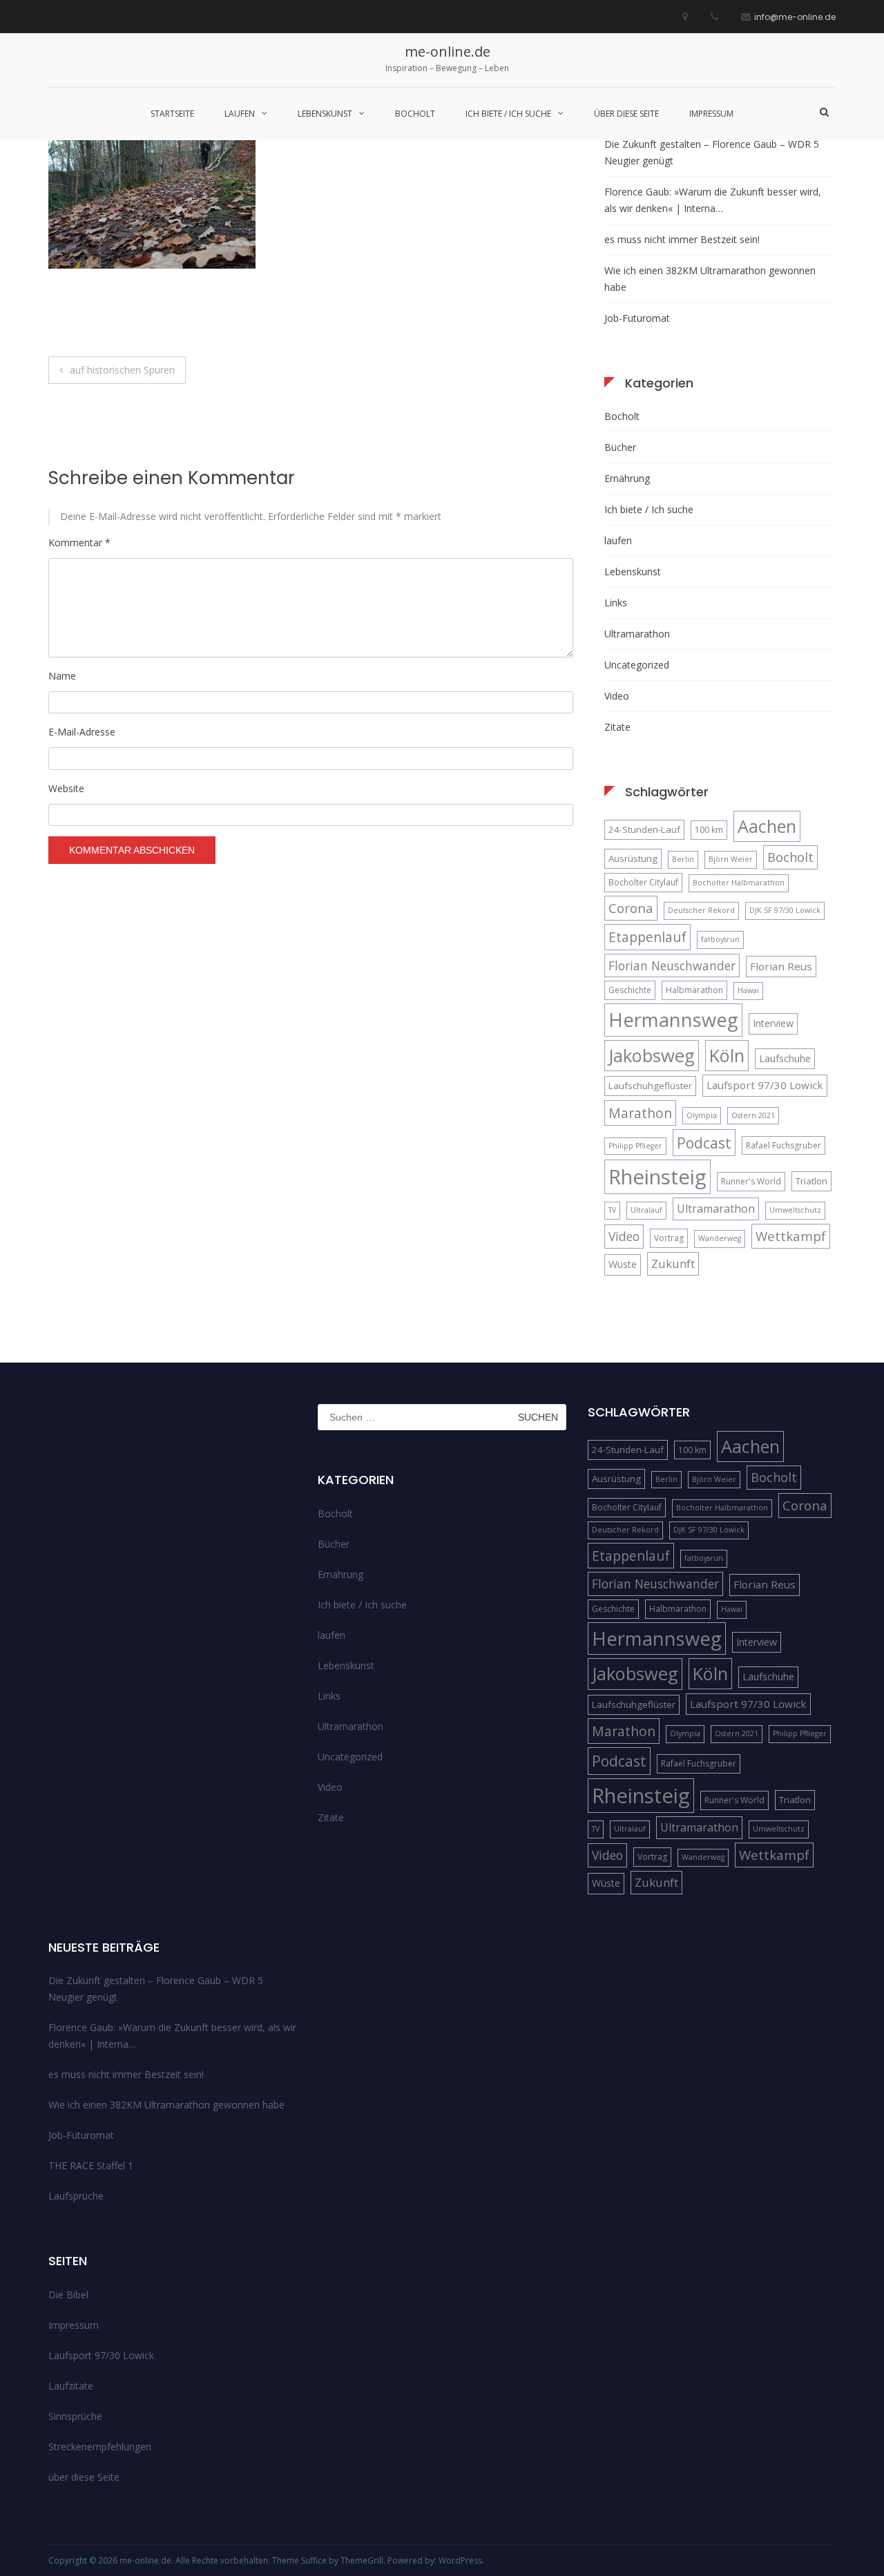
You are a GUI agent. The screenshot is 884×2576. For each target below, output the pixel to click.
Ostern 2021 (753, 1115)
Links (616, 603)
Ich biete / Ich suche (508, 114)
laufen (240, 114)
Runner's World (751, 1181)
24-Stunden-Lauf (644, 829)
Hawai (748, 990)
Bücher (620, 447)
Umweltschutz (795, 1210)
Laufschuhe (785, 1058)
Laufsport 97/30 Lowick (765, 1085)
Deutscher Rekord (701, 910)
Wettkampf (791, 1236)
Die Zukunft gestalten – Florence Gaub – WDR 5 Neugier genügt (712, 152)
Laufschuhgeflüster (650, 1086)
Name (62, 676)
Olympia (702, 1115)
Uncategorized (637, 665)
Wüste (623, 1264)
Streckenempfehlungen (100, 2447)
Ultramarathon (637, 634)
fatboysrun (720, 939)
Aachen (767, 826)
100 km (709, 830)
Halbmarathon (694, 990)
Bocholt (415, 114)
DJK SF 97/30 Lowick (785, 910)
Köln (727, 1055)
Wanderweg (720, 1238)
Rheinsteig (657, 1177)
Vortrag (669, 1238)
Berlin (683, 859)
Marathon (640, 1113)
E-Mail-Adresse (82, 732)
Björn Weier (731, 859)
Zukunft (673, 1263)
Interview (773, 1023)
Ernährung (627, 478)
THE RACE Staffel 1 (91, 2165)
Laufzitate (71, 2386)
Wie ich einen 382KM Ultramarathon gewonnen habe (710, 279)
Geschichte (630, 990)
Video (617, 696)
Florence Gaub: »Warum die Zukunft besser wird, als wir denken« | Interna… (713, 200)
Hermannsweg (673, 1020)
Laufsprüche (76, 2196)
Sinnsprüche (75, 2416)
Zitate (617, 727)
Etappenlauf (647, 937)
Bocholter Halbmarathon (739, 883)
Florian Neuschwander (672, 965)
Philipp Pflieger (635, 1146)
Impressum (711, 114)
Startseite (172, 114)
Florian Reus (781, 966)
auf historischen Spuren (122, 370)
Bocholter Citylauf (643, 882)
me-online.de (448, 51)
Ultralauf (646, 1210)
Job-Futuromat (637, 318)
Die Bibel (68, 2295)
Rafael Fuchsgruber (784, 1145)
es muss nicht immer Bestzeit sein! (682, 239)
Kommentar (79, 542)
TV (612, 1210)
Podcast (704, 1143)
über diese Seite (626, 114)
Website (66, 788)
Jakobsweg (652, 1055)
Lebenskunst (325, 114)
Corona (631, 908)
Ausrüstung (633, 858)
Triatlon (811, 1181)
